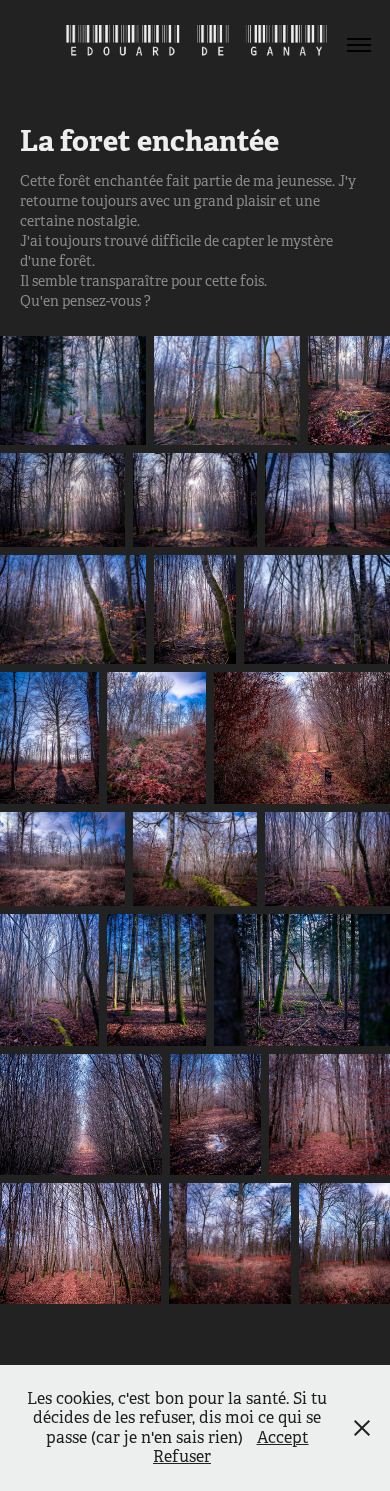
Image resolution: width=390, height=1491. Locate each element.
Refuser (182, 1456)
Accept (283, 1437)
